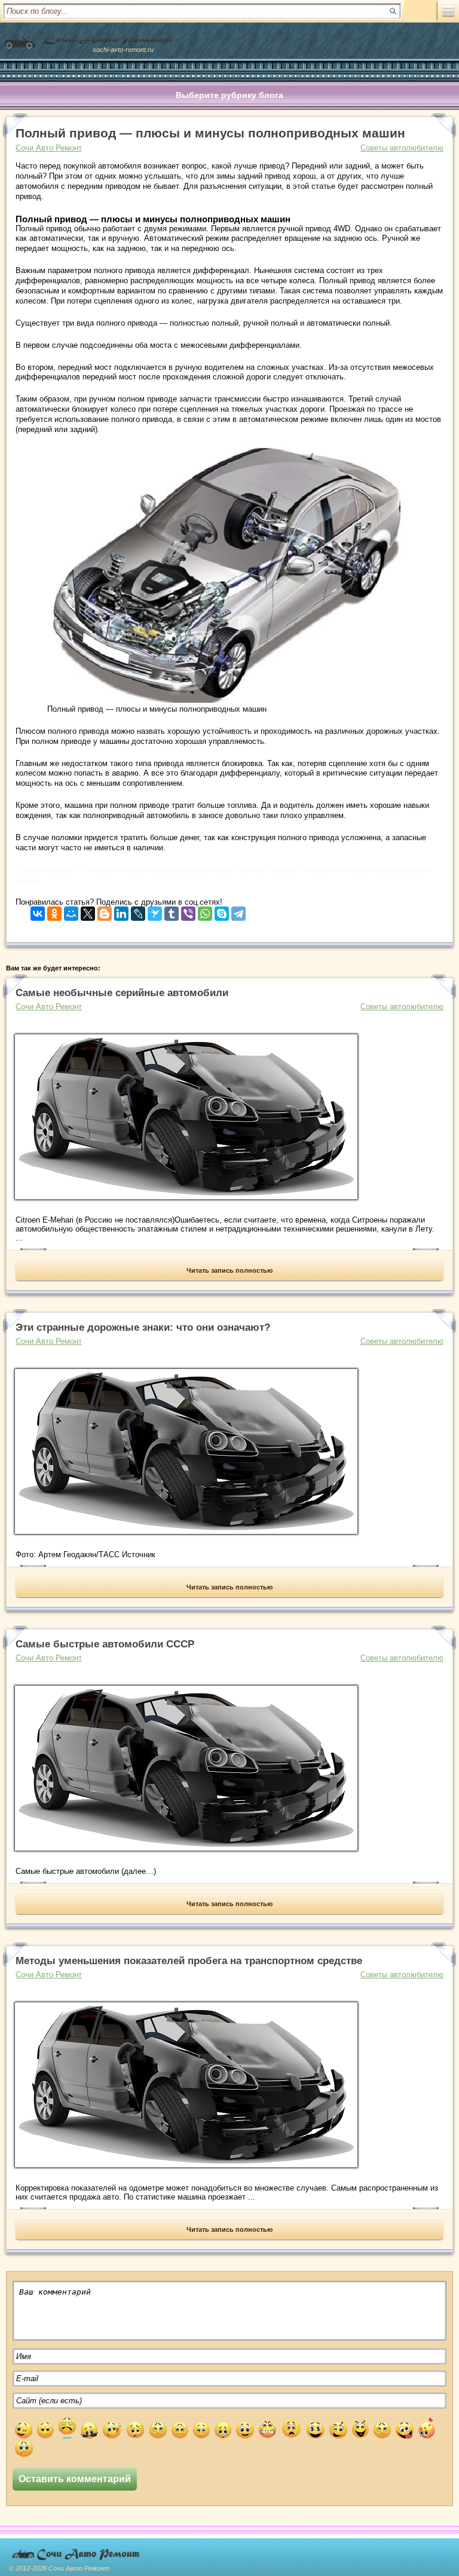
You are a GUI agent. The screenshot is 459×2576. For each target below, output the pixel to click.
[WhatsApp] (205, 911)
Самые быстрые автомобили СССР (105, 1644)
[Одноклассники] (54, 911)
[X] (88, 911)
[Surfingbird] (155, 911)
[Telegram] (238, 911)
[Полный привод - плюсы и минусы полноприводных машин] (227, 700)
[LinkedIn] (121, 911)
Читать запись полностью (229, 1270)
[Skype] (222, 911)
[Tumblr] (172, 911)
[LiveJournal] (138, 911)
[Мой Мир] (71, 911)
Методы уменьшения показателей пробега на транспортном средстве (189, 1961)
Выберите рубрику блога (229, 95)
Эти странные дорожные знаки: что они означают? (143, 1327)
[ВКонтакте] (38, 911)
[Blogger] (105, 911)
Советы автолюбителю (402, 148)
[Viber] (188, 911)
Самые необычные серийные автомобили (122, 993)
